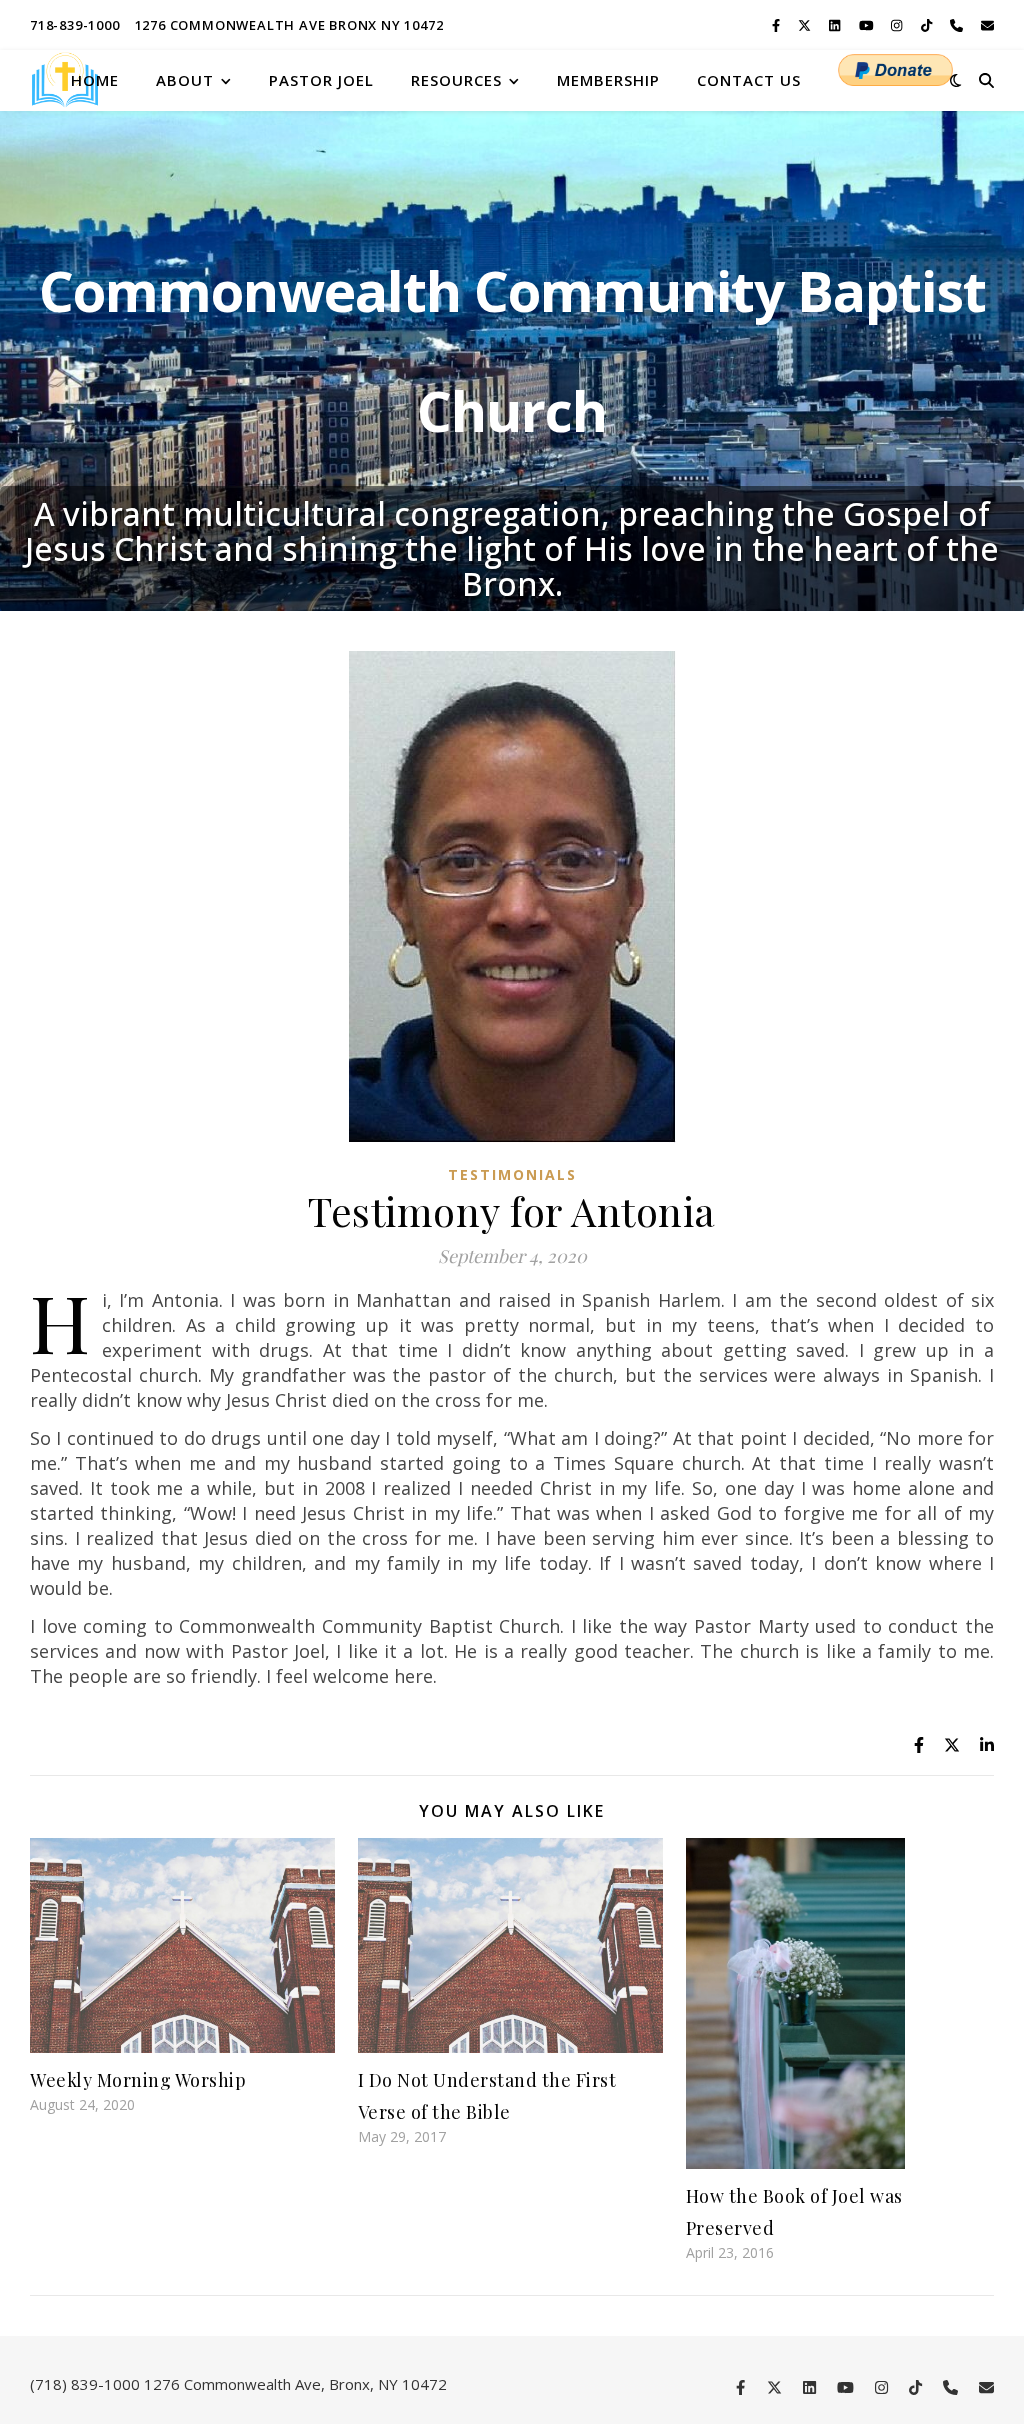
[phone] (958, 25)
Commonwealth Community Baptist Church (512, 350)
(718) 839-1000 (85, 2384)
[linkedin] (836, 25)
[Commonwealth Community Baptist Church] (65, 80)
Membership (608, 80)
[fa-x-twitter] (806, 25)
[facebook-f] (777, 25)
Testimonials (512, 1174)
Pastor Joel (321, 80)
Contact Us (749, 80)
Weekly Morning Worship (138, 2080)
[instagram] (898, 25)
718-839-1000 (75, 25)
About (185, 80)
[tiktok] (928, 25)
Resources (456, 80)
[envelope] (987, 25)
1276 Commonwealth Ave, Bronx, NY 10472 (295, 2384)
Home (95, 80)
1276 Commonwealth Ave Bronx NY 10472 (289, 25)
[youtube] (868, 25)
